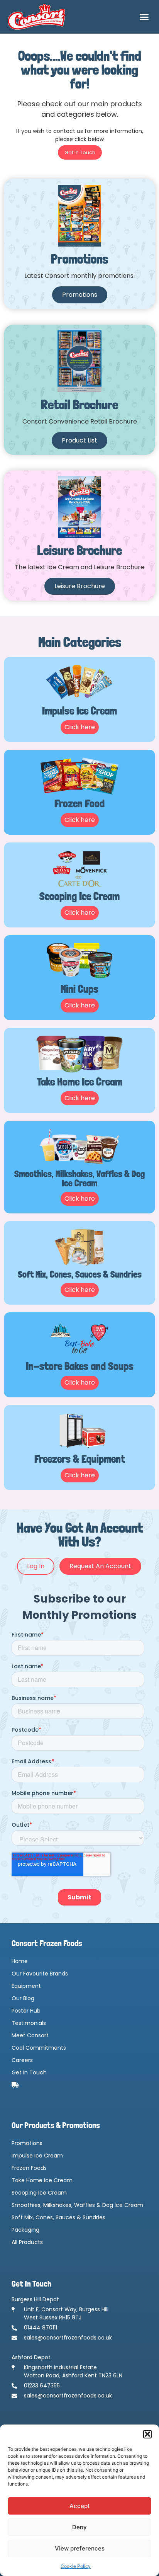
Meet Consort (30, 2035)
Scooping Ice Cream (39, 2193)
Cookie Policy (76, 2566)
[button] (147, 2434)
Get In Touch (29, 2072)
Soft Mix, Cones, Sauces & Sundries (58, 2217)
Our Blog (23, 1998)
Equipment (26, 1986)
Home (20, 1961)
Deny (79, 2527)
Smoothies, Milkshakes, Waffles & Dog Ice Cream (77, 2205)
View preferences (80, 2548)
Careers (22, 2060)
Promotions (27, 2143)
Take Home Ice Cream (42, 2180)
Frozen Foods (29, 2168)
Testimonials (29, 2023)
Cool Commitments (39, 2048)
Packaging (25, 2230)
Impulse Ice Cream (37, 2156)
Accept (80, 2506)
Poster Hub (26, 2011)
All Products (27, 2242)
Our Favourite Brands (40, 1974)
